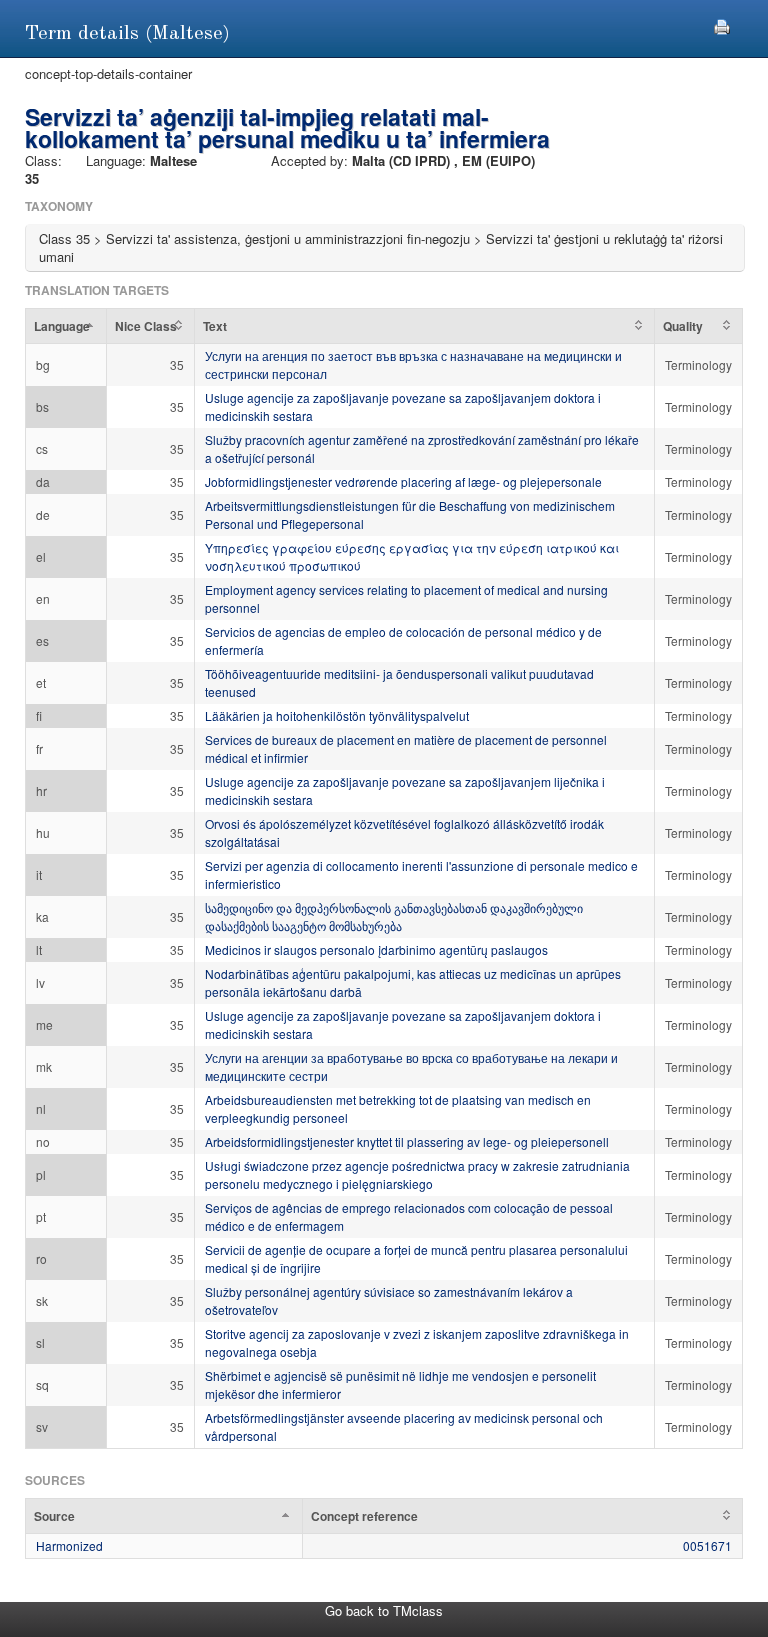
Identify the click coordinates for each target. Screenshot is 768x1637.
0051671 (707, 1545)
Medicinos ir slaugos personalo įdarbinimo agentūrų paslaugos (376, 949)
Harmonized (69, 1545)
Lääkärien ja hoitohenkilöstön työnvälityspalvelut (337, 715)
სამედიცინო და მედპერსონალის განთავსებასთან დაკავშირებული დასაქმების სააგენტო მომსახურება (394, 916)
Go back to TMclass (384, 1610)
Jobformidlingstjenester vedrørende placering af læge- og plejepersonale (403, 481)
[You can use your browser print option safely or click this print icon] (722, 24)
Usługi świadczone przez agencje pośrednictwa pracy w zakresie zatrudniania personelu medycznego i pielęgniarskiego (417, 1174)
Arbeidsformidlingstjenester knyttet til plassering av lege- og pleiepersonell (407, 1141)
